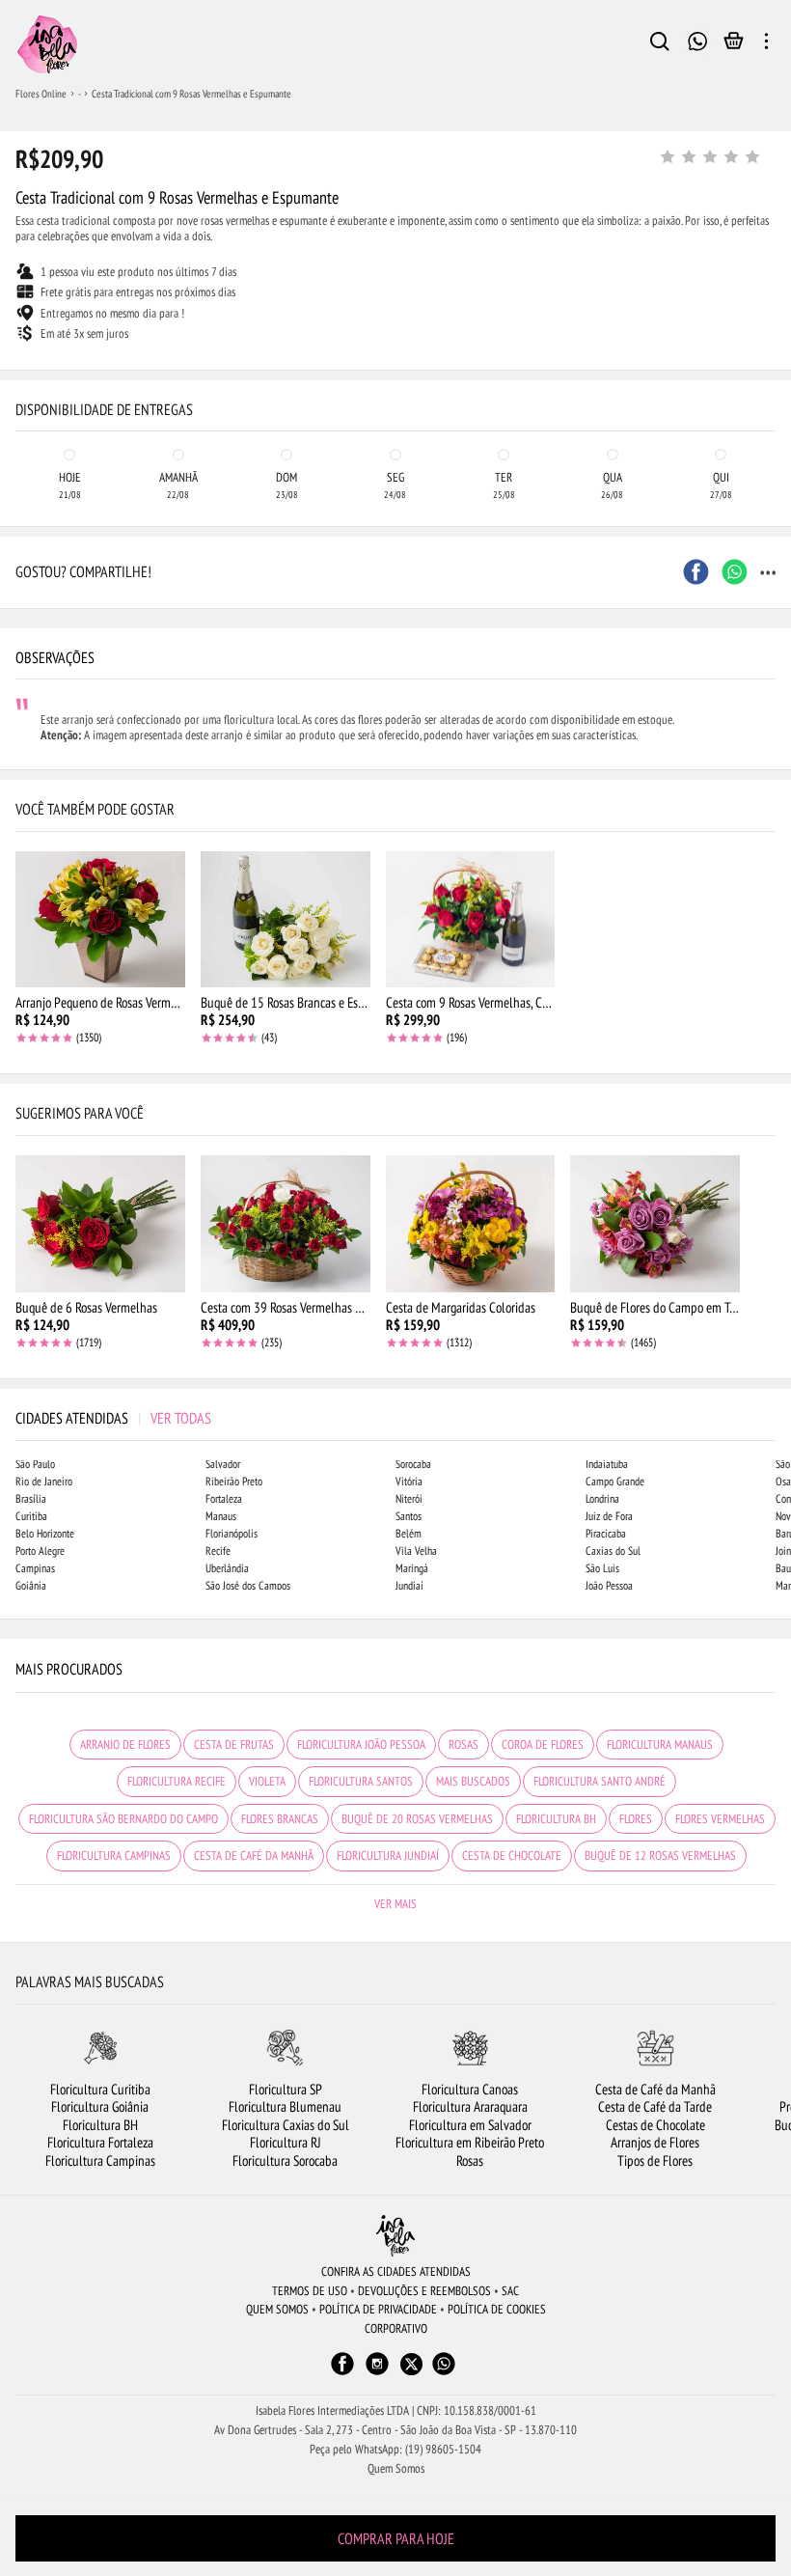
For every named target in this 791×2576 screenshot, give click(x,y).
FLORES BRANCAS (280, 1819)
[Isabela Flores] (395, 2236)
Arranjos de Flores (655, 2142)
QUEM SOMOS (277, 2309)
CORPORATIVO (396, 2328)
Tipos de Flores (655, 2161)
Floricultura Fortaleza (100, 2142)
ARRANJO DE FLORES (125, 1745)
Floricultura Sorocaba (285, 2161)
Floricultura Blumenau (285, 2106)
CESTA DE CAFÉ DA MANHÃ (254, 1856)
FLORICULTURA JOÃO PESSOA (361, 1745)
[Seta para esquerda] (19, 386)
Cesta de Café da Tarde (655, 2106)
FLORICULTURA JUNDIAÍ (388, 1856)
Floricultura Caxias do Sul (286, 2125)
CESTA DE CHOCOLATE (512, 1856)
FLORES (636, 1819)
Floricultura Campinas (100, 2161)
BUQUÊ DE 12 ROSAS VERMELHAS (660, 1856)
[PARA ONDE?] (660, 44)
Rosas (470, 2161)
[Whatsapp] (444, 2373)
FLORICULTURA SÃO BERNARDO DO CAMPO (123, 1819)
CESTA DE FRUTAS (234, 1745)
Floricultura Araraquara (470, 2106)
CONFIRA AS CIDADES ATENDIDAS (396, 2271)
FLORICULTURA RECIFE (177, 1781)
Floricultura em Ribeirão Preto (470, 2142)
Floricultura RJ (286, 2142)
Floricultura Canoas (470, 2089)
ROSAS (464, 1745)
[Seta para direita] (772, 386)
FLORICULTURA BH (556, 1819)
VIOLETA (267, 1781)
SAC (510, 2291)
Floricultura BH (100, 2125)
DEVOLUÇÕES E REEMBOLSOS (424, 2291)
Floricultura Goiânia (100, 2106)
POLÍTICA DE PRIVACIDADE (378, 2309)
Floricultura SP (286, 2089)
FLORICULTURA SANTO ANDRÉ (600, 1781)
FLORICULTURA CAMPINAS (114, 1856)
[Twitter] (411, 2364)
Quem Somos (396, 2468)
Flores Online (41, 94)
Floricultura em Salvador (470, 2125)
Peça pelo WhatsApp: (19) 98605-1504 (395, 2449)
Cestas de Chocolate (655, 2125)
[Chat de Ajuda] (698, 39)
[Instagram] (377, 2373)
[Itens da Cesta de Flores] (734, 45)
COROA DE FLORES (543, 1745)
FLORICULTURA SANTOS (361, 1781)
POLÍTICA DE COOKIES (497, 2309)
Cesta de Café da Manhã (655, 2089)
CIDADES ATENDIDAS (113, 1418)
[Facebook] (342, 2373)
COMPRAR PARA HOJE (396, 2538)
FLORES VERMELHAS (720, 1819)
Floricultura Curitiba (100, 2089)
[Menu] (766, 44)
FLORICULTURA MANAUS (660, 1745)
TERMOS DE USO (310, 2291)
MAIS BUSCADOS (473, 1781)
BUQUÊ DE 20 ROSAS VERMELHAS (417, 1819)
